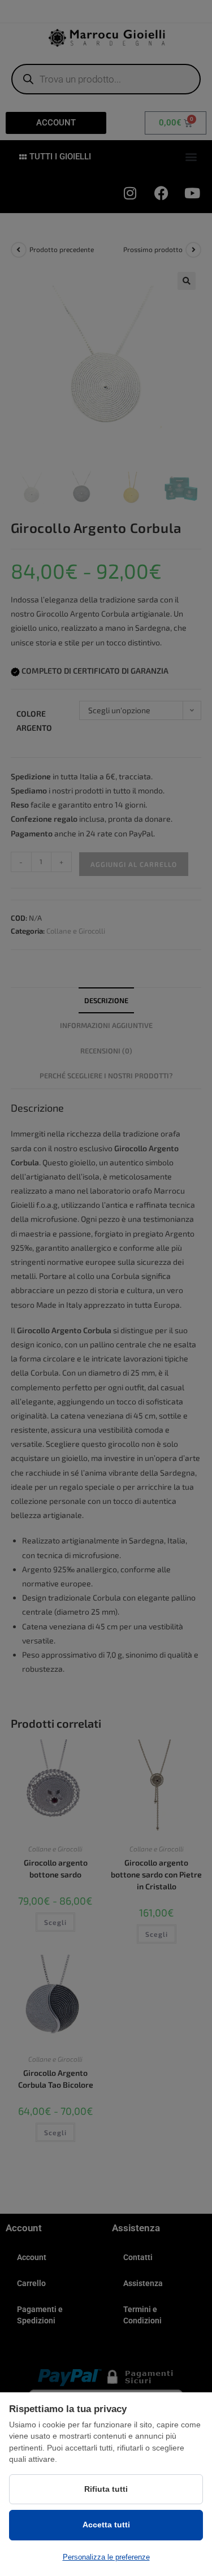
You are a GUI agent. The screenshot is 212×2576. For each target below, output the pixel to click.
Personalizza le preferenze (106, 2557)
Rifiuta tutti (106, 2489)
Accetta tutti (106, 2525)
